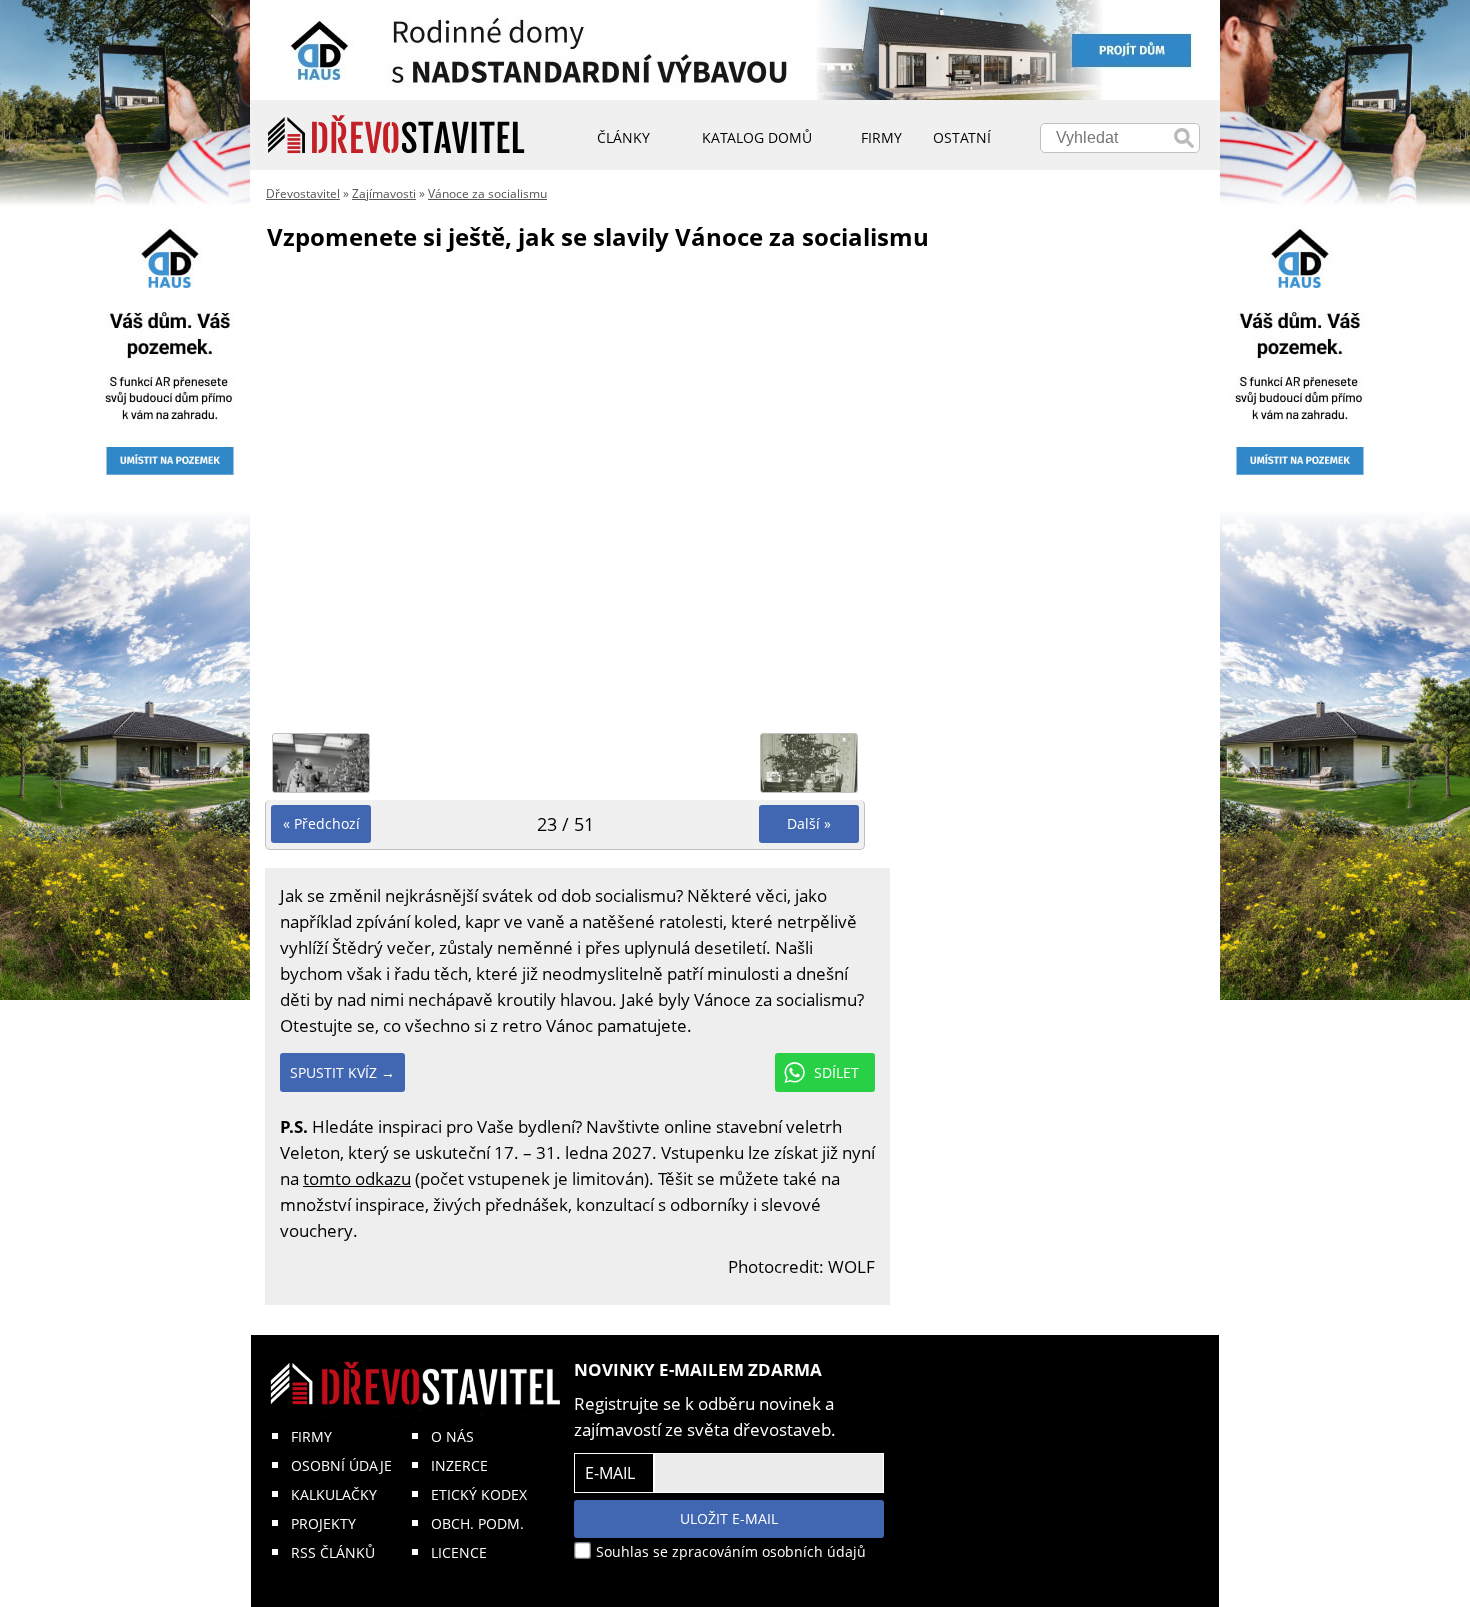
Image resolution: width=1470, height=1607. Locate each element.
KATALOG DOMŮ (757, 137)
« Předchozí (321, 823)
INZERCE (459, 1465)
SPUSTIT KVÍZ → (342, 1072)
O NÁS (452, 1436)
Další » (809, 823)
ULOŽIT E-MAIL (729, 1518)
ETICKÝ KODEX (479, 1494)
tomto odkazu (357, 1178)
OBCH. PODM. (477, 1523)
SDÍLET (836, 1072)
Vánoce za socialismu (487, 193)
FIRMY (311, 1436)
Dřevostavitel (303, 193)
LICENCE (459, 1552)
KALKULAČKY (334, 1494)
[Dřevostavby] (396, 135)
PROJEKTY (323, 1523)
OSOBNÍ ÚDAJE (341, 1465)
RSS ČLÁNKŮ (333, 1552)
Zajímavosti (384, 193)
